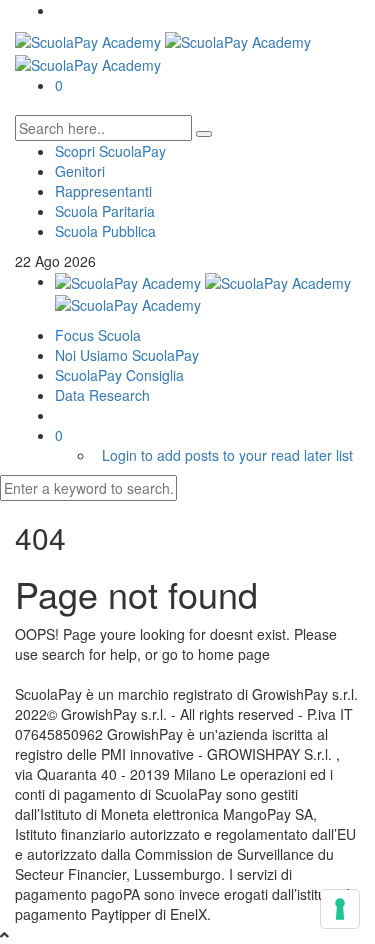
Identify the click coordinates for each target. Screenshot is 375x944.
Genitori (80, 171)
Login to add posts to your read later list (227, 455)
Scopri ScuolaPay (110, 151)
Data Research (102, 395)
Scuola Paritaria (105, 211)
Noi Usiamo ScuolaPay (127, 355)
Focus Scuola (98, 335)
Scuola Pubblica (105, 231)
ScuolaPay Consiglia (119, 375)
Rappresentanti (103, 191)
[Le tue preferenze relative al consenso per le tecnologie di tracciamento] (340, 909)
